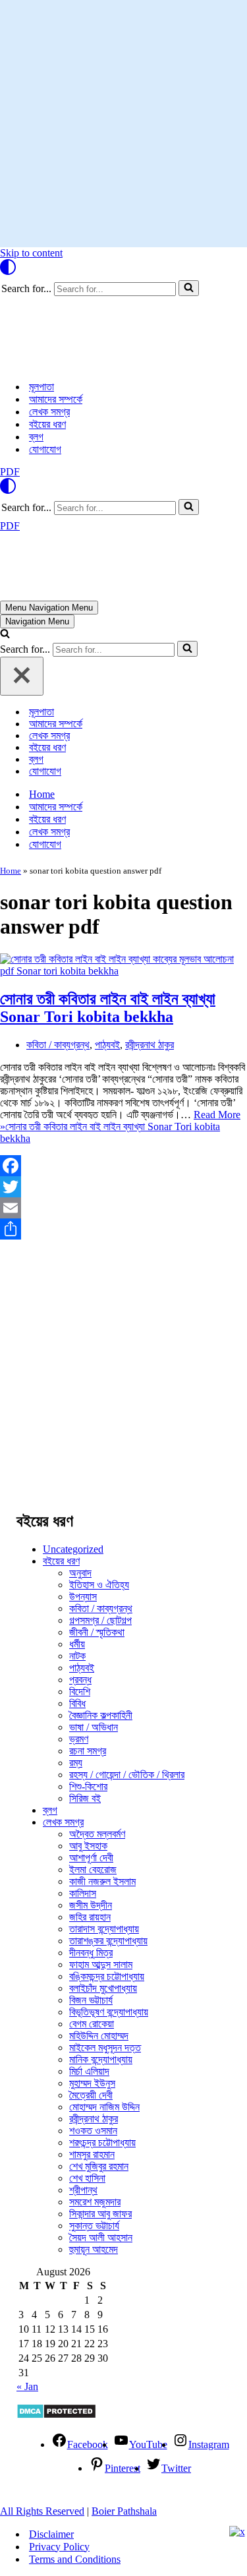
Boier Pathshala (124, 2511)
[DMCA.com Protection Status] (56, 2415)
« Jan (27, 2386)
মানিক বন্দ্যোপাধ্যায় (101, 2059)
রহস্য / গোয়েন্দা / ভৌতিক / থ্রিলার (127, 1775)
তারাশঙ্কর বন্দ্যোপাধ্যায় (108, 1941)
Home (42, 794)
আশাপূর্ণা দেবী (91, 1858)
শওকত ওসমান (93, 2131)
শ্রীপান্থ (83, 2190)
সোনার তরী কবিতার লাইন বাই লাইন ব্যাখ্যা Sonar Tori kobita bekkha (108, 1008)
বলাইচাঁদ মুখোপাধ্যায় (103, 1988)
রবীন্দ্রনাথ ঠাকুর (150, 1045)
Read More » (120, 1126)
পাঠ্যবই (107, 1045)
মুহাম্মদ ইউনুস (92, 2083)
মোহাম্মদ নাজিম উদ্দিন (104, 2107)
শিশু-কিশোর (88, 1786)
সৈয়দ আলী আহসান (101, 2237)
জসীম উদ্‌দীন (91, 1905)
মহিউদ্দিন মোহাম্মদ (99, 2036)
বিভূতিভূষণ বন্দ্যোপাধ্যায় (109, 2012)
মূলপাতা (41, 387)
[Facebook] (123, 1166)
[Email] (123, 1208)
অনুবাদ (80, 1573)
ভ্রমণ (79, 1739)
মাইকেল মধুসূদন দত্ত (105, 2048)
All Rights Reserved (42, 2511)
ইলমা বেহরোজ (93, 1870)
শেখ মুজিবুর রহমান (99, 2166)
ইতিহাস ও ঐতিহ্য (99, 1585)
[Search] (189, 288)
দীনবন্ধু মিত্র (91, 1953)
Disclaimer (51, 2534)
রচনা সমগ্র (88, 1751)
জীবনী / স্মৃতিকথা (97, 1632)
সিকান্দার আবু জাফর (100, 2214)
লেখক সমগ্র (49, 412)
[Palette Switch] (123, 267)
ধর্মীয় (77, 1644)
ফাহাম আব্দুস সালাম (101, 1964)
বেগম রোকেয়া (92, 2024)
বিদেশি (80, 1692)
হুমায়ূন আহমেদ (94, 2249)
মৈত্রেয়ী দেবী (91, 2095)
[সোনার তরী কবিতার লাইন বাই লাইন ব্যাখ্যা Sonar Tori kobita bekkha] (123, 971)
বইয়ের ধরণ (47, 424)
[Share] (123, 1229)
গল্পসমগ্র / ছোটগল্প (100, 1620)
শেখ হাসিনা (87, 2178)
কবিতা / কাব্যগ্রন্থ (58, 1045)
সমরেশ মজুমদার (95, 2202)
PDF (10, 472)
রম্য (76, 1763)
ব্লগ (36, 437)
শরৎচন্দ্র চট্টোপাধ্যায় (102, 2142)
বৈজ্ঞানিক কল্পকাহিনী (101, 1715)
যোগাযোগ (45, 449)
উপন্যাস (83, 1597)
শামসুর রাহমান (92, 2154)
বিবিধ (77, 1703)
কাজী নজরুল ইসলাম (102, 1881)
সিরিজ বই (85, 1798)
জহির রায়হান (90, 1917)
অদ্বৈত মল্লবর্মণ (97, 1834)
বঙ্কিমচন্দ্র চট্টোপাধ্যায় (107, 1976)
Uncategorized (73, 1549)
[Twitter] (123, 1187)
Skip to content (31, 253)
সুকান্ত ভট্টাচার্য (94, 2226)
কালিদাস (83, 1893)
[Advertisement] (123, 124)
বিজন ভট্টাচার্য (91, 2000)
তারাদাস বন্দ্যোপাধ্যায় (104, 1929)
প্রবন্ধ (80, 1680)
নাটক (77, 1656)
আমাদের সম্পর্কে (56, 399)
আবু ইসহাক (88, 1846)
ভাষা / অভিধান (94, 1727)
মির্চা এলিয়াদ (89, 2071)
